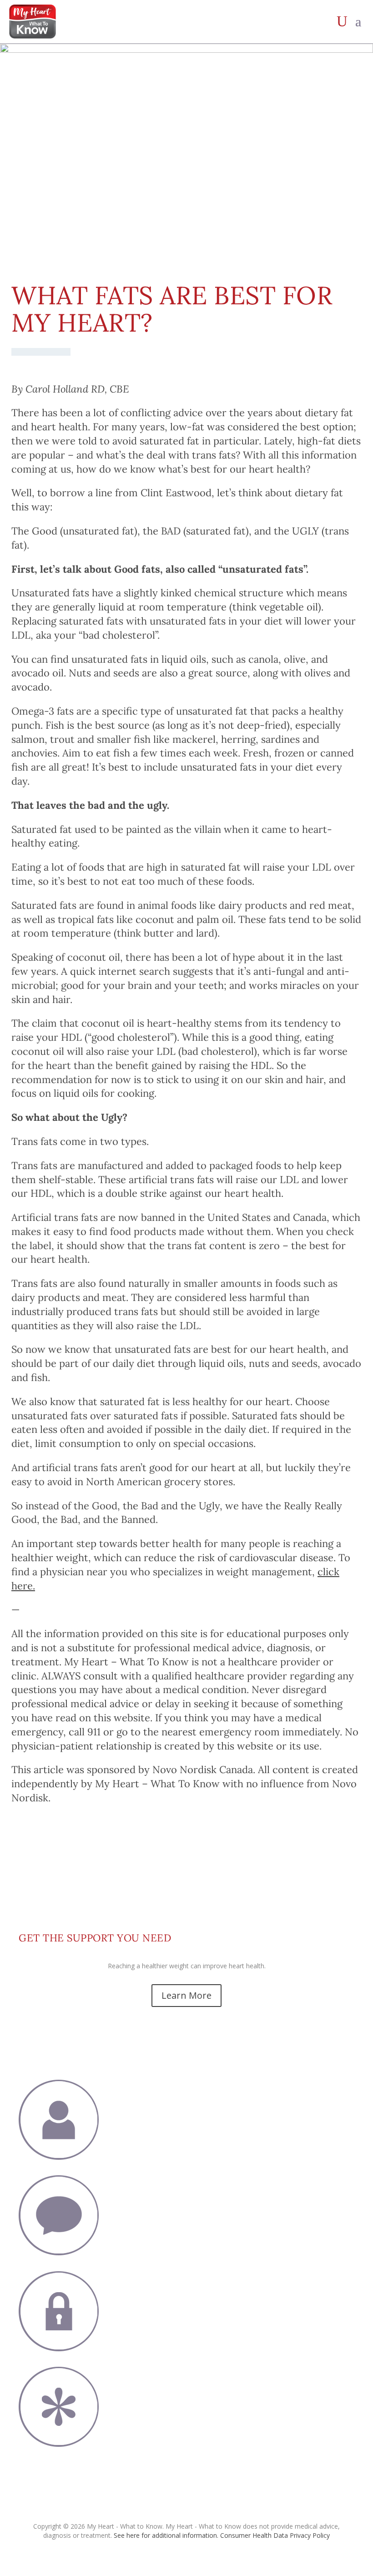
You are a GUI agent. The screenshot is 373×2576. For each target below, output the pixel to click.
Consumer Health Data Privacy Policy (275, 2535)
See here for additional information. (166, 2535)
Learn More (186, 1995)
